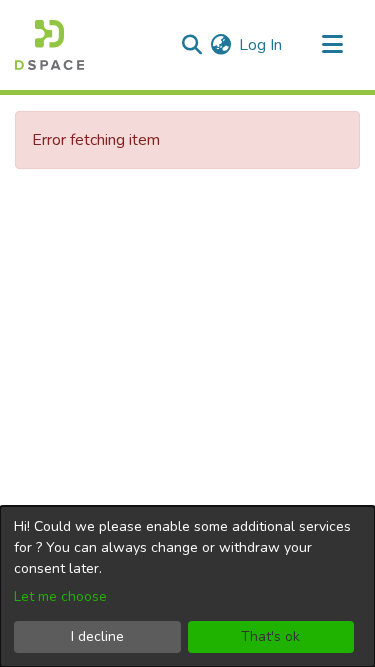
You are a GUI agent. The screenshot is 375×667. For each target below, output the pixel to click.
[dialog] (187, 586)
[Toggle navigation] (332, 45)
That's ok (270, 636)
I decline (97, 636)
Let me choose (60, 596)
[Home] (49, 45)
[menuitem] (220, 45)
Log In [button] (261, 45)
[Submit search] (191, 45)
